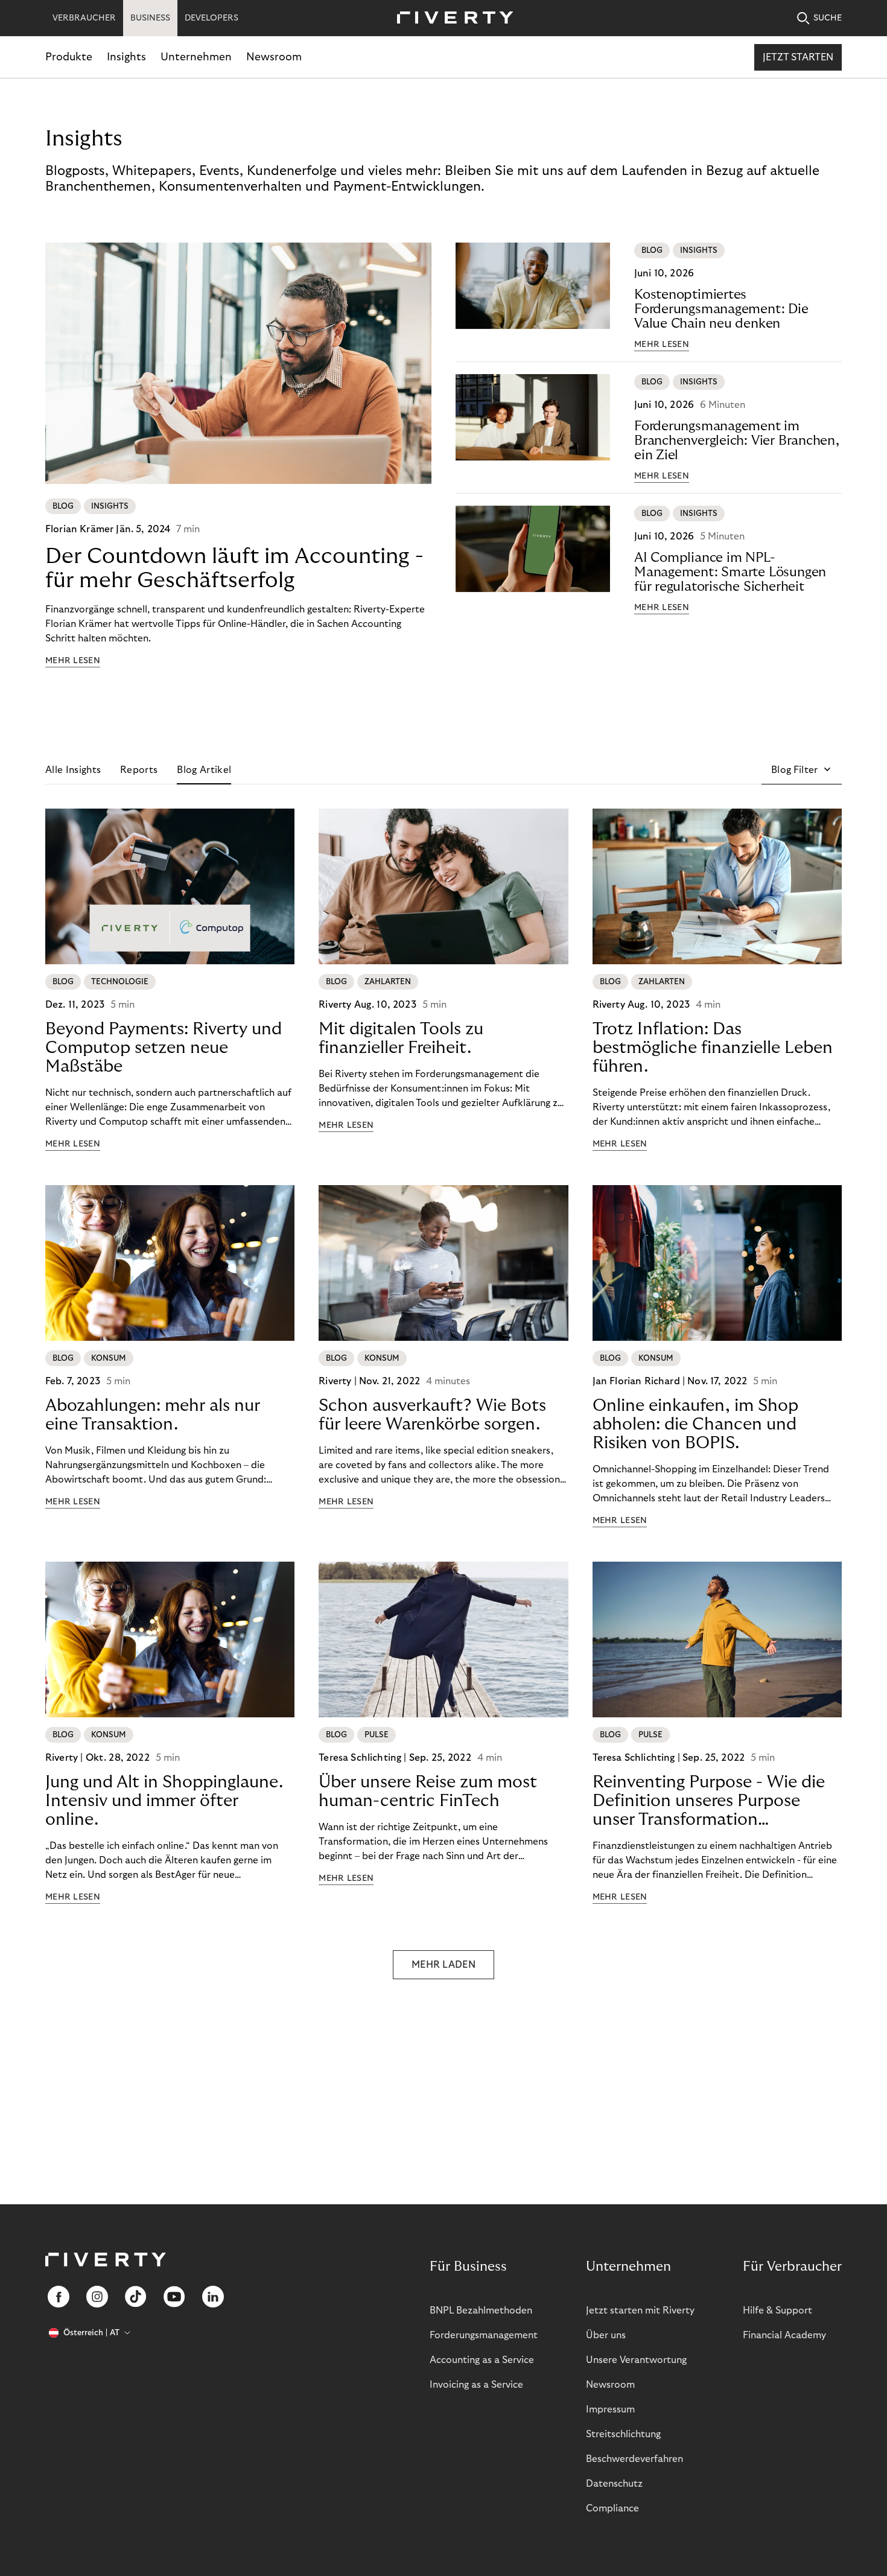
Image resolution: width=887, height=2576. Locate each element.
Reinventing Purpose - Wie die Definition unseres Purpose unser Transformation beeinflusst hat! (709, 1801)
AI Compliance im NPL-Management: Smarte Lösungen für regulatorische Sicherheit (730, 572)
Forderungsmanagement (484, 2335)
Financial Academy (784, 2335)
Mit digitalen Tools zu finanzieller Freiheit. (401, 1038)
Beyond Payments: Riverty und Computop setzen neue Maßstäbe (164, 1048)
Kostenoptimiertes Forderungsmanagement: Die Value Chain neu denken (721, 309)
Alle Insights (73, 770)
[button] (802, 770)
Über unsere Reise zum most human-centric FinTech (428, 1792)
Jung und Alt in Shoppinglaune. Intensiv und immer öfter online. (164, 1801)
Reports (139, 770)
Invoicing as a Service (476, 2385)
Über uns (606, 2335)
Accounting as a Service (482, 2360)
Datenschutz (614, 2484)
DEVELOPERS (211, 18)
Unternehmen (196, 57)
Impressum (610, 2409)
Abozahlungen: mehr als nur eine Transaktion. (153, 1415)
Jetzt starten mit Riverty (640, 2310)
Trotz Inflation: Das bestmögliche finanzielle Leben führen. (713, 1048)
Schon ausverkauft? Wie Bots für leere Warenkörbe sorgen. (432, 1415)
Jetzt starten (798, 57)
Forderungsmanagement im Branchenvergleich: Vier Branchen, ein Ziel (737, 440)
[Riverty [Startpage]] (451, 18)
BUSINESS (150, 18)
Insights (126, 57)
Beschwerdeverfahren (634, 2459)
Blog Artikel (204, 770)
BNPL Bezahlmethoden (481, 2310)
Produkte (69, 57)
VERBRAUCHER (84, 18)
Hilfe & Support (777, 2310)
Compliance (612, 2508)
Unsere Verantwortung (636, 2360)
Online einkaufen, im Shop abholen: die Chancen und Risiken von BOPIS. (695, 1424)
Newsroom (274, 57)
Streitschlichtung (623, 2434)
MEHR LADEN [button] (443, 1965)
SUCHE (828, 18)
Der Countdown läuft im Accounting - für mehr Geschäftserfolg (234, 568)
